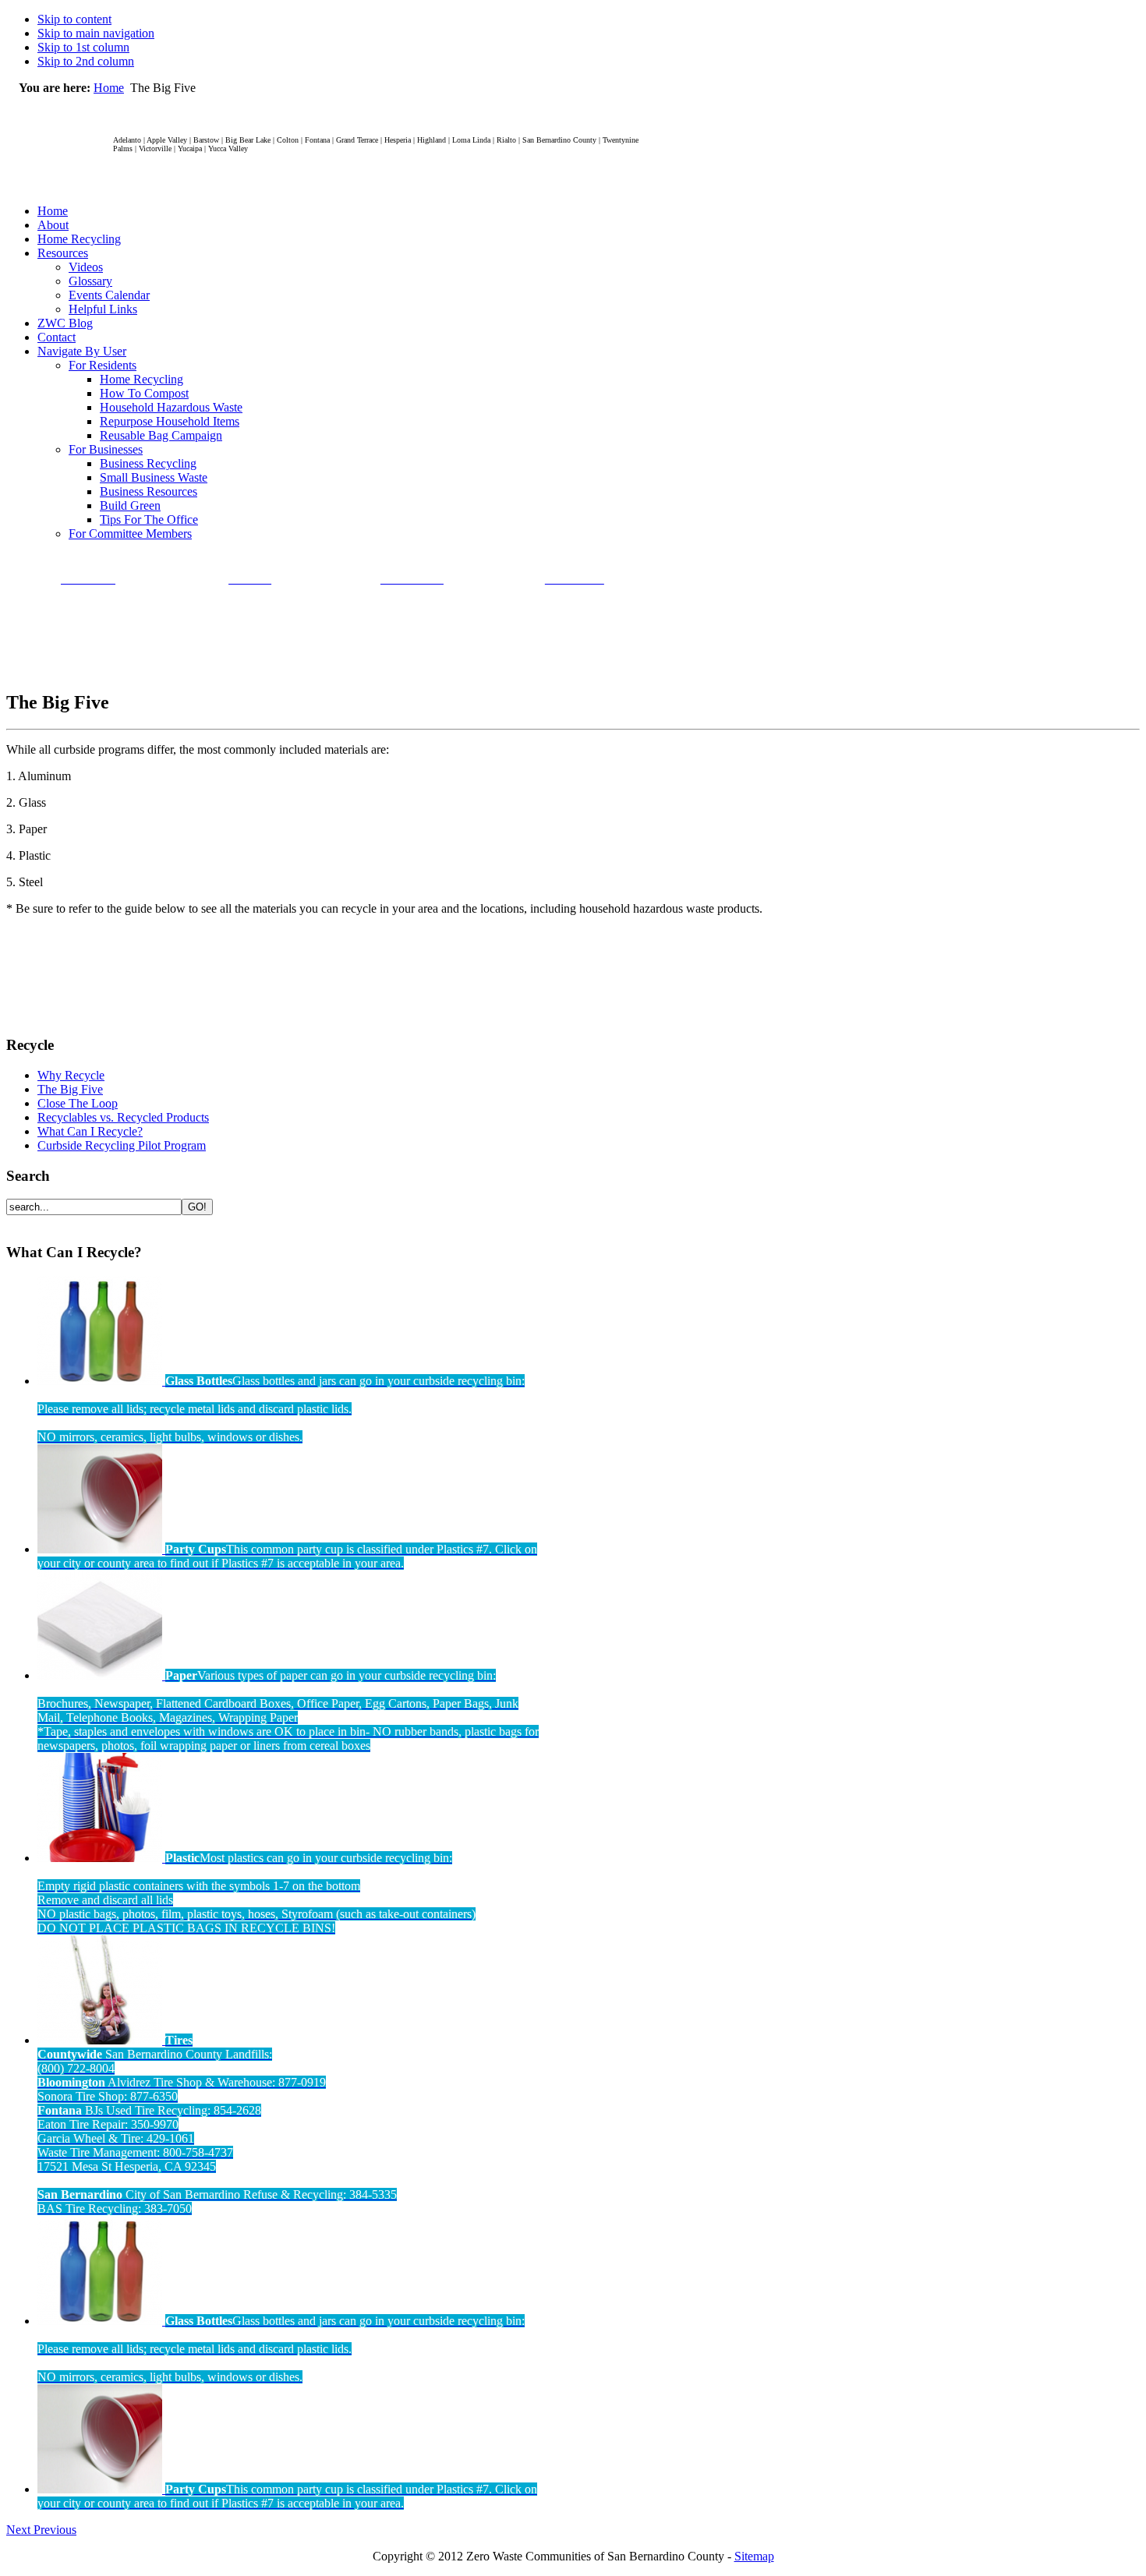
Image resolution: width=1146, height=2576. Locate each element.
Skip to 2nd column (86, 61)
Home (109, 88)
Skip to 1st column (83, 47)
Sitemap (754, 2556)
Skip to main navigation (96, 33)
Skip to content (74, 19)
